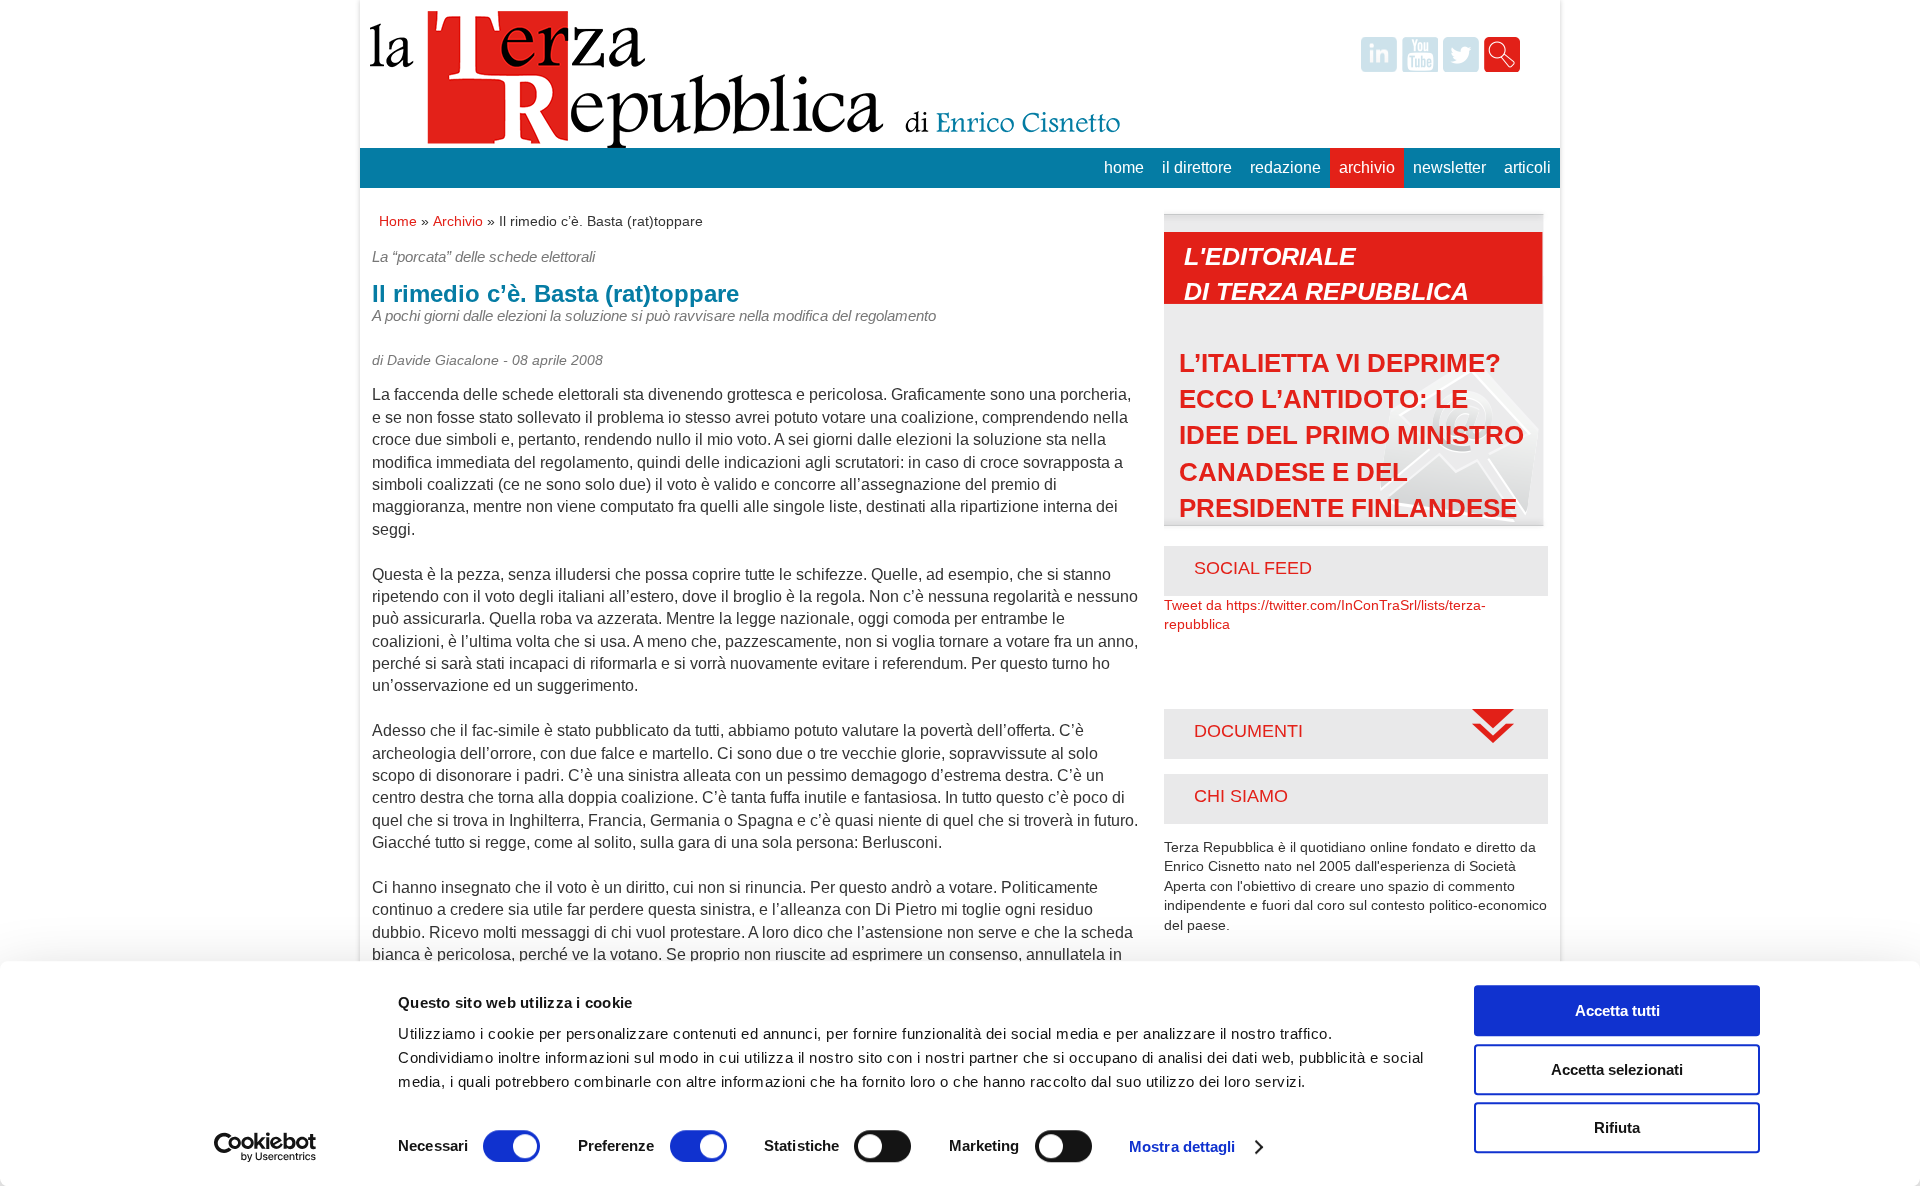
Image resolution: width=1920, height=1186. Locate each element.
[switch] (698, 1146)
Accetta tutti (1617, 1010)
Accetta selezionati (1617, 1069)
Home (1124, 167)
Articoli (1527, 167)
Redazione (1285, 167)
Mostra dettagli (1182, 1146)
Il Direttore (1197, 167)
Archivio (1367, 167)
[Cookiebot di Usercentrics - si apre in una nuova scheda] (265, 1147)
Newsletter (1449, 167)
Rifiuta (1617, 1127)
